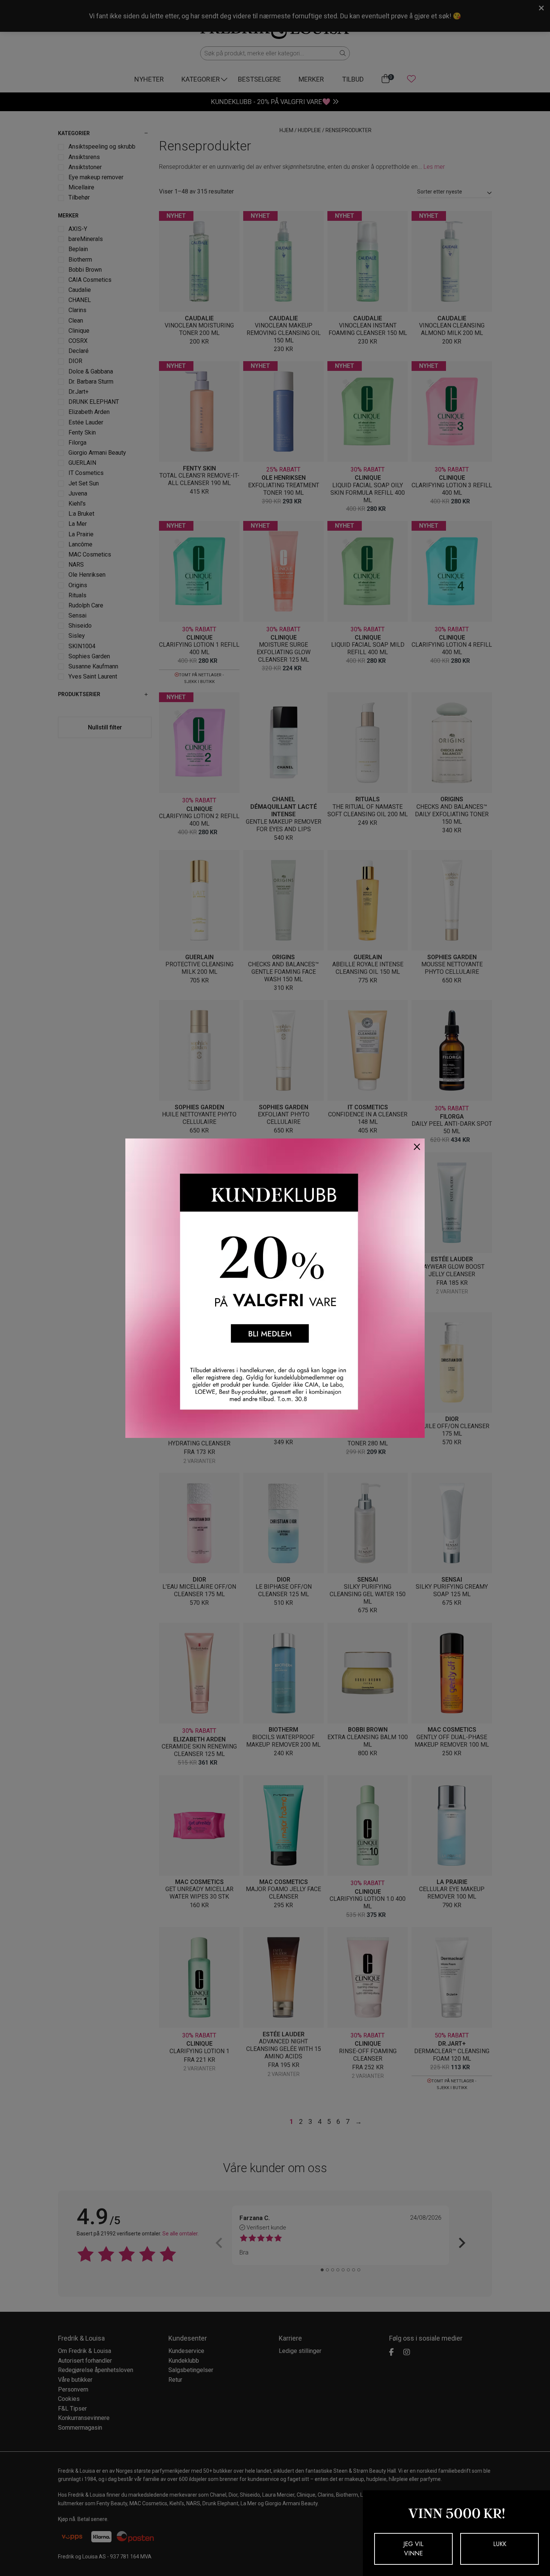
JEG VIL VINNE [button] (413, 2549)
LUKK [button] (500, 2544)
